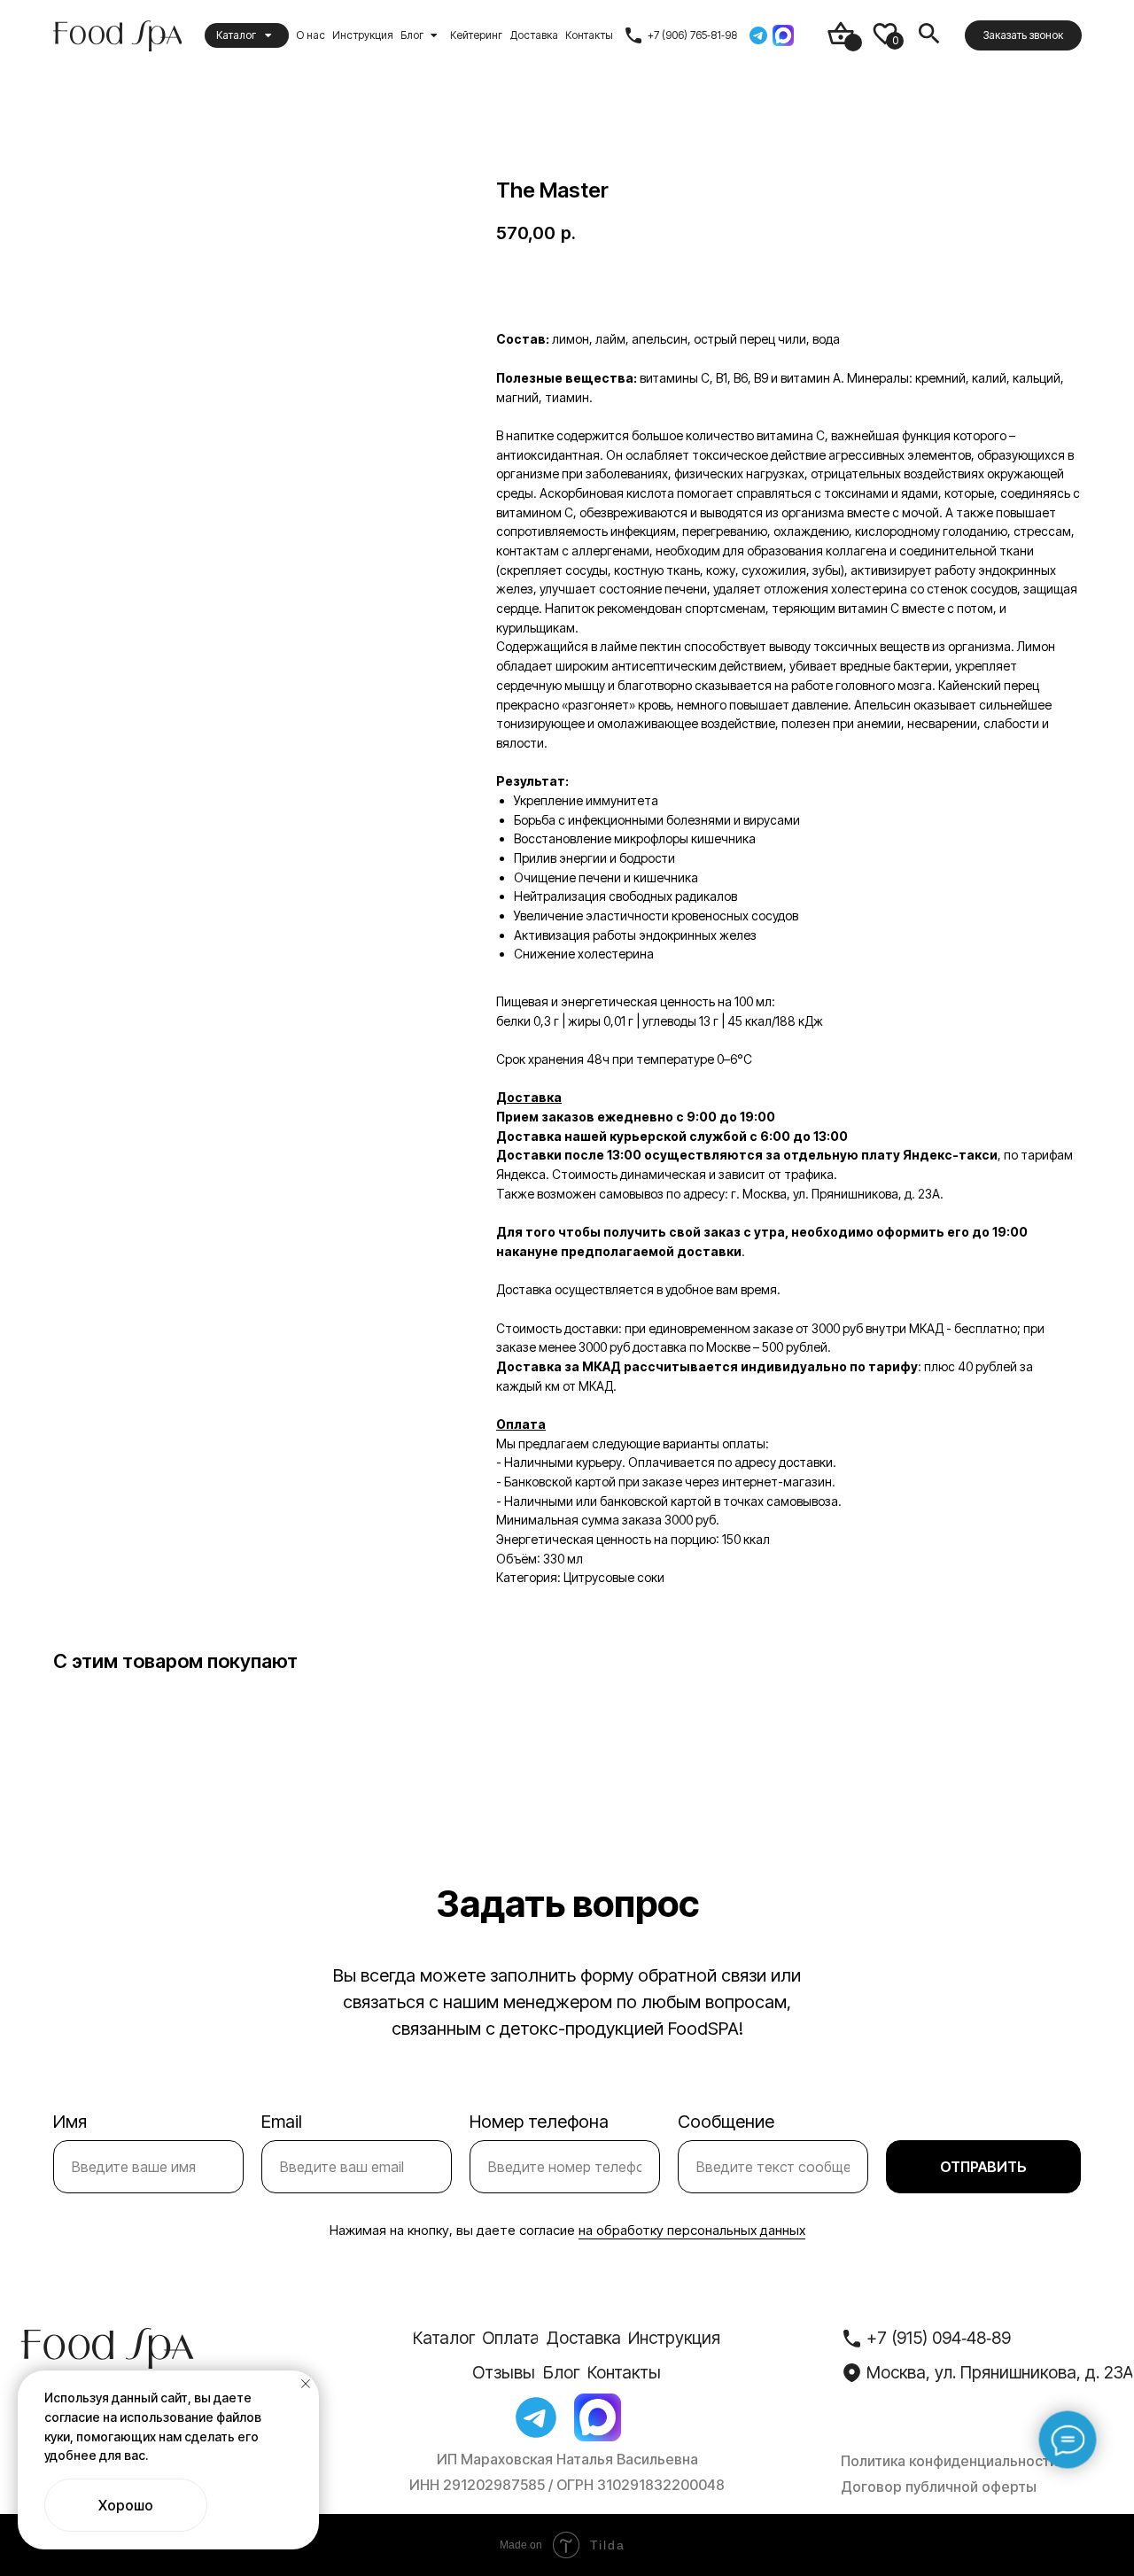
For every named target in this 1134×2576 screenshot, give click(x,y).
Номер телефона (539, 2122)
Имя (70, 2122)
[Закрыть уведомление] (306, 2384)
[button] (1023, 36)
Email (282, 2122)
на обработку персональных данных (692, 2230)
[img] (841, 34)
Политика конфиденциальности (949, 2461)
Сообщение (726, 2122)
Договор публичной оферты (939, 2487)
